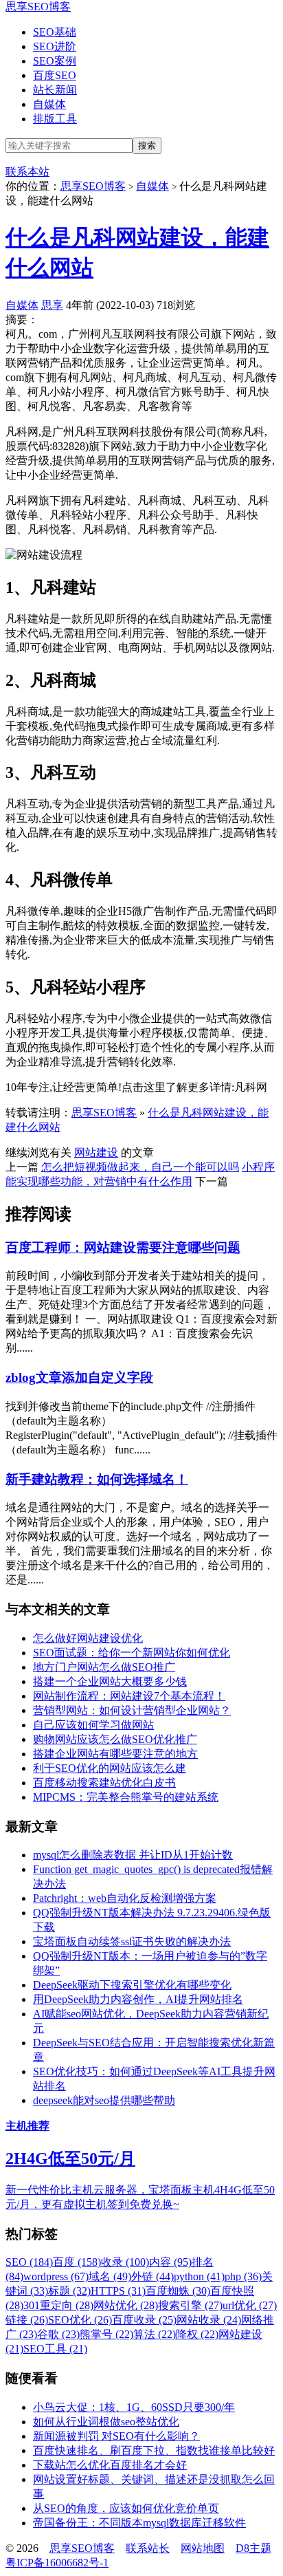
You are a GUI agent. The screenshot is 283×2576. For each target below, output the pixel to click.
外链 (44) (152, 2276)
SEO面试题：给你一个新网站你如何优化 (132, 1653)
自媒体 (49, 104)
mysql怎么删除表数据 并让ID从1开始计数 (133, 1855)
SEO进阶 (55, 46)
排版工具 (55, 119)
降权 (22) (197, 2334)
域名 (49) (110, 2276)
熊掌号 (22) (106, 2334)
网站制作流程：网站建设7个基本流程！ (129, 1696)
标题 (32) (69, 2291)
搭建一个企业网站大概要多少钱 (110, 1681)
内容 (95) (170, 2262)
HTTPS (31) (118, 2291)
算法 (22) (155, 2334)
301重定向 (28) (58, 2305)
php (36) (243, 2276)
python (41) (199, 2276)
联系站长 (148, 2548)
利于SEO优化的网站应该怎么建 (110, 1768)
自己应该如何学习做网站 (93, 1725)
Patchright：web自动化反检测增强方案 (125, 1898)
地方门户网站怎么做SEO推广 (104, 1667)
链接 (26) (27, 2320)
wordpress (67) (56, 2276)
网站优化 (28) (126, 2305)
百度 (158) (77, 2262)
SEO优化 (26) (80, 2320)
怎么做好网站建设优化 (88, 1638)
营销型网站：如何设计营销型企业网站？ (132, 1710)
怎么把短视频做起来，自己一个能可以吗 (140, 1167)
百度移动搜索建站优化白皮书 (104, 1783)
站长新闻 (55, 90)
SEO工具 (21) (55, 2349)
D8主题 (253, 2548)
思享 (52, 305)
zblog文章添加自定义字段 (79, 1377)
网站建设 (96, 1152)
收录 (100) (125, 2262)
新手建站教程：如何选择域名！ (97, 1479)
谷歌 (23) (58, 2334)
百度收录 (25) (144, 2320)
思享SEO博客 (38, 7)
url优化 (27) (250, 2305)
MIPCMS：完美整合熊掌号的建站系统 (126, 1797)
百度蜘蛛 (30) (178, 2291)
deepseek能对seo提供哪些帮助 (104, 2100)
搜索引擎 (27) (190, 2305)
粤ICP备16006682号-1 (57, 2563)
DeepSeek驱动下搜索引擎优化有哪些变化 (132, 1985)
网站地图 (203, 2548)
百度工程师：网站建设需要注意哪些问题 (123, 1247)
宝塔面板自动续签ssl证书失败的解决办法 (132, 1941)
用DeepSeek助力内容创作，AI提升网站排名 (138, 1999)
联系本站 (27, 172)
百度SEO (55, 75)
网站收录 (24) (209, 2320)
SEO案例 (55, 61)
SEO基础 (55, 32)
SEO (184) (29, 2262)
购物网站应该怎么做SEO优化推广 (115, 1739)
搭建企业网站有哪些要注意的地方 (115, 1754)
